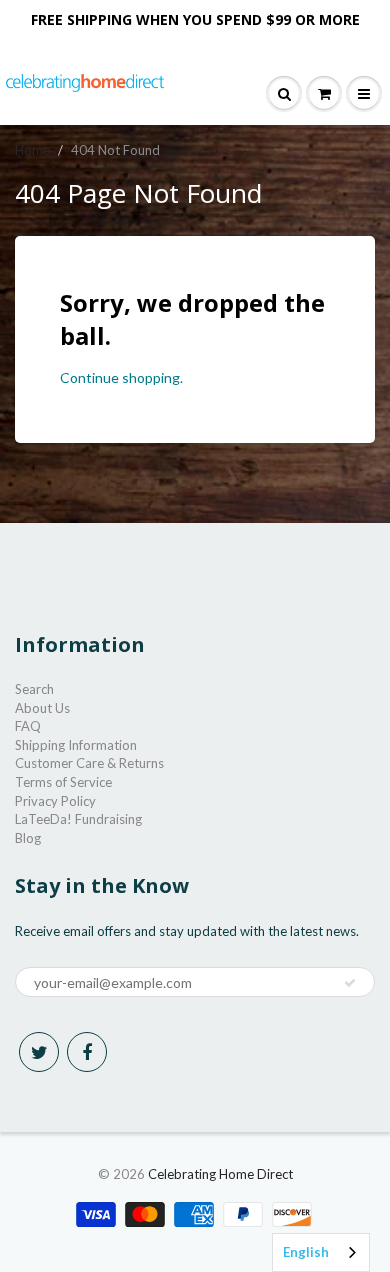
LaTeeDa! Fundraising (78, 819)
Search (34, 689)
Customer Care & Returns (89, 763)
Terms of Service (63, 782)
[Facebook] (87, 1052)
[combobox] (321, 1252)
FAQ (28, 726)
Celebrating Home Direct (220, 1174)
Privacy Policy (55, 801)
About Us (42, 708)
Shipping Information (76, 745)
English (306, 1252)
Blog (28, 838)
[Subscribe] (350, 983)
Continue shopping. (121, 377)
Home (32, 150)
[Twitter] (39, 1052)
